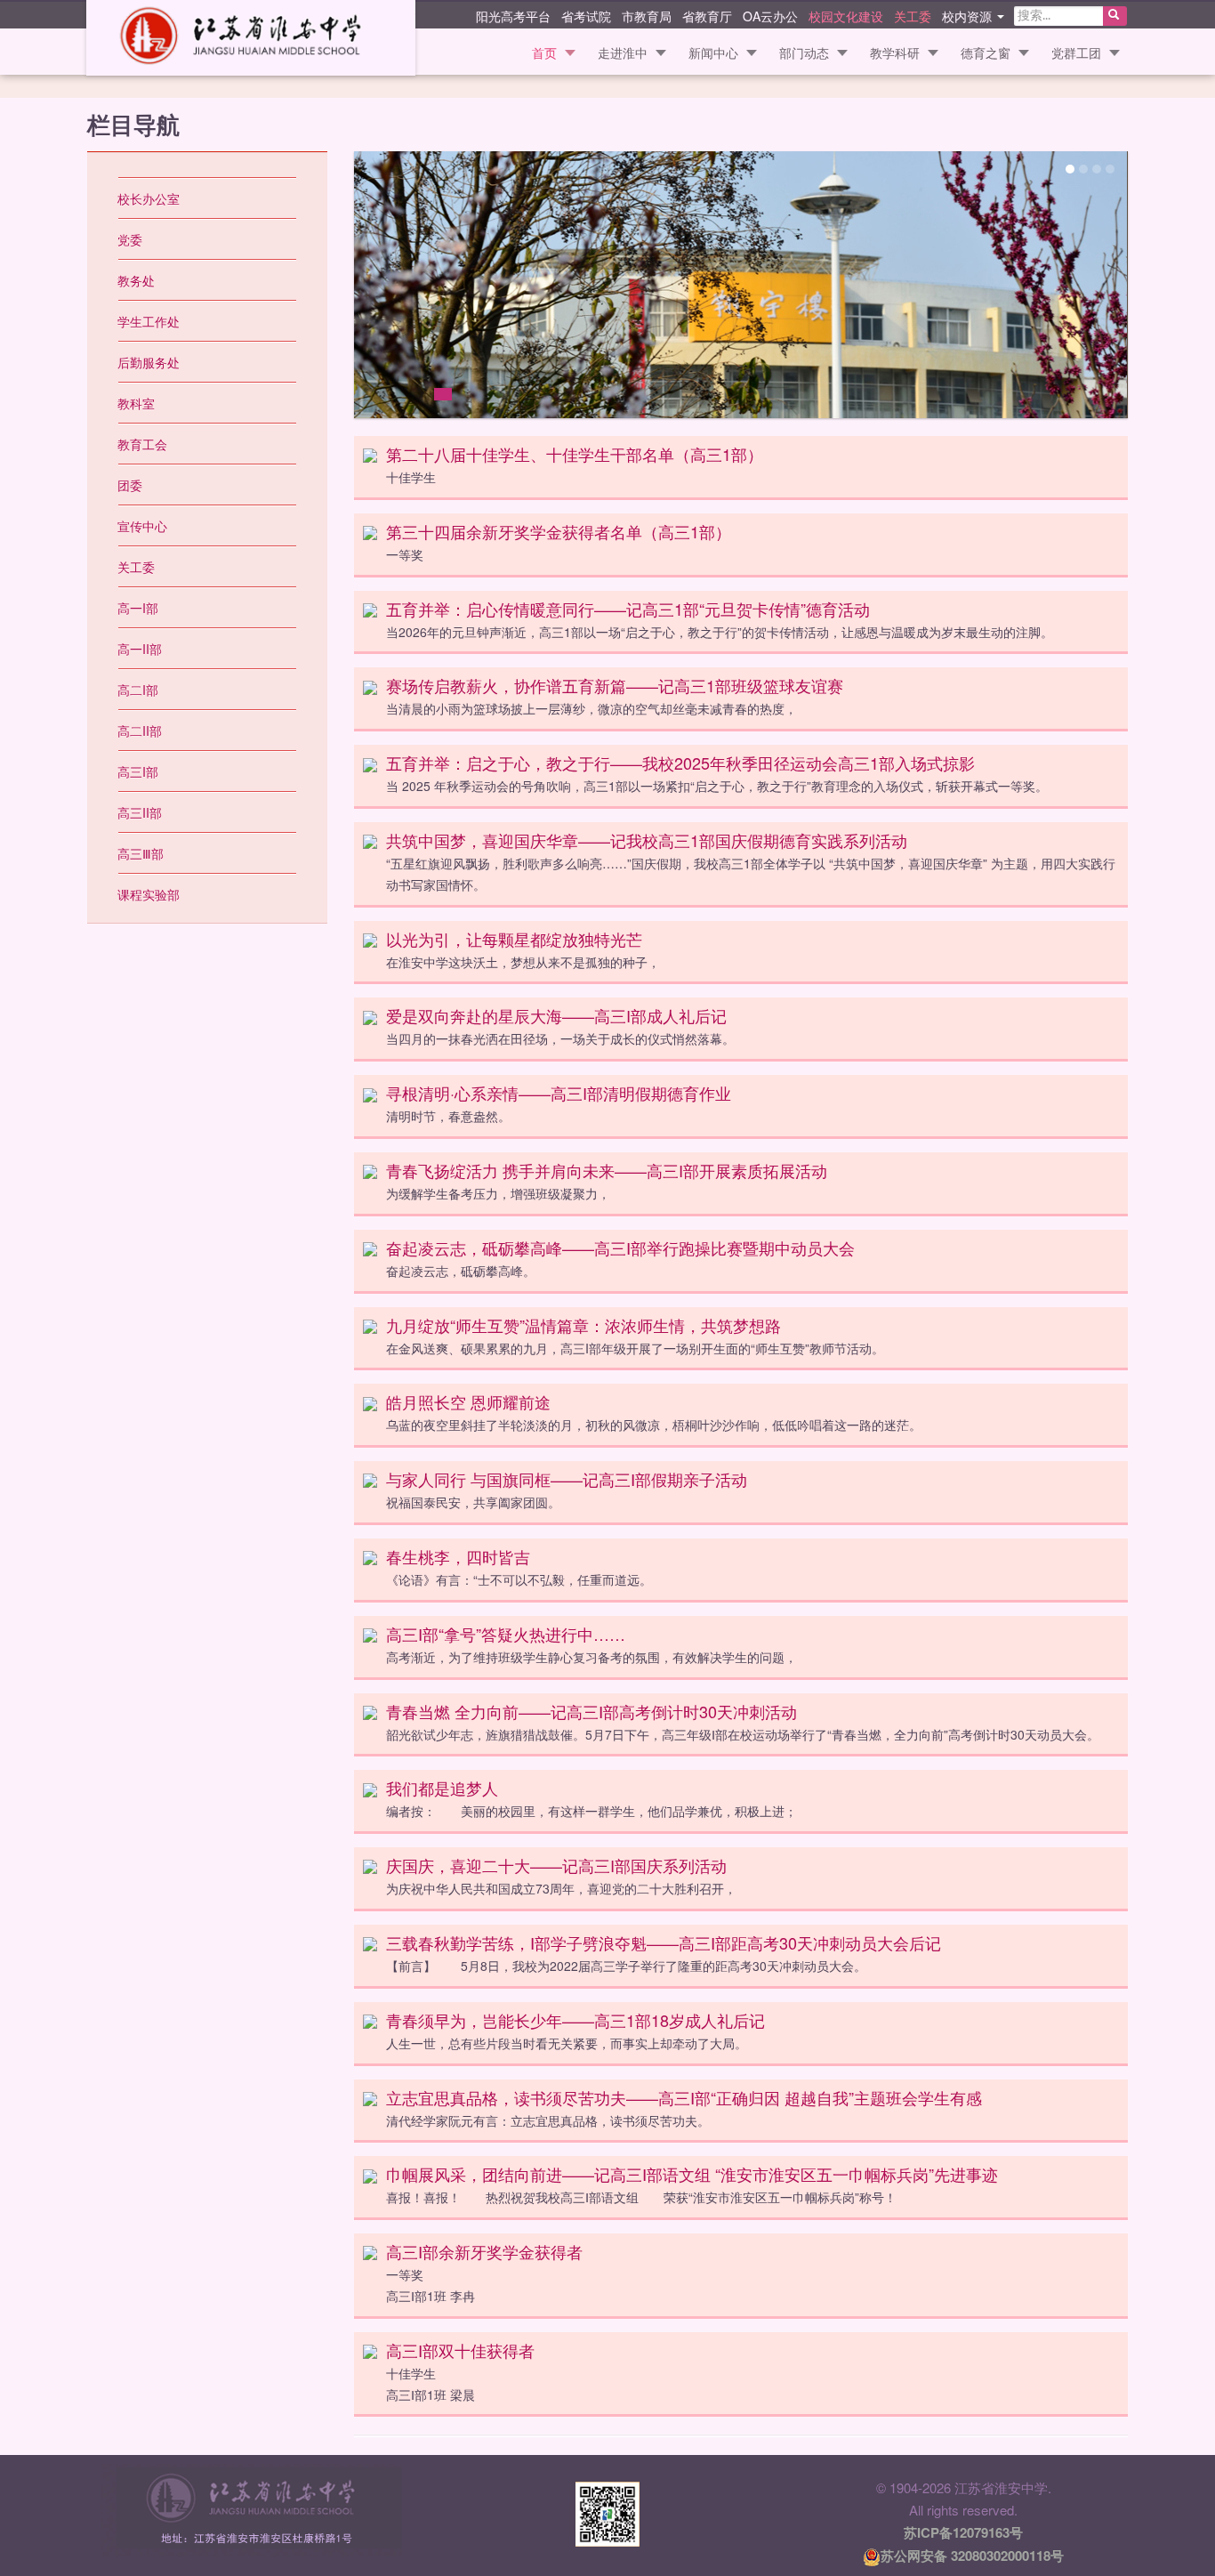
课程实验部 (149, 894)
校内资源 (969, 15)
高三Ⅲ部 (141, 853)
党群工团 (1076, 52)
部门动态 (804, 52)
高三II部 (140, 812)
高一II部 (140, 649)
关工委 (913, 15)
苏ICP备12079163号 (963, 2532)
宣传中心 (142, 526)
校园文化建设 (846, 15)
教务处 (136, 280)
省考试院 (586, 15)
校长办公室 (149, 198)
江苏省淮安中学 (251, 38)
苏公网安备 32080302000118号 (972, 2556)
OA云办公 (770, 15)
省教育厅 (707, 15)
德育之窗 (986, 52)
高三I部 (138, 771)
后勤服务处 (149, 362)
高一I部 (138, 608)
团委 (130, 485)
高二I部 (138, 690)
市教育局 (647, 15)
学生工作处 (149, 321)
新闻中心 (713, 52)
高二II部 (140, 731)
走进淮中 (623, 52)
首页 (544, 52)
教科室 (136, 403)
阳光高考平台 (513, 15)
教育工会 (142, 444)
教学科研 (895, 52)
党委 (130, 239)
